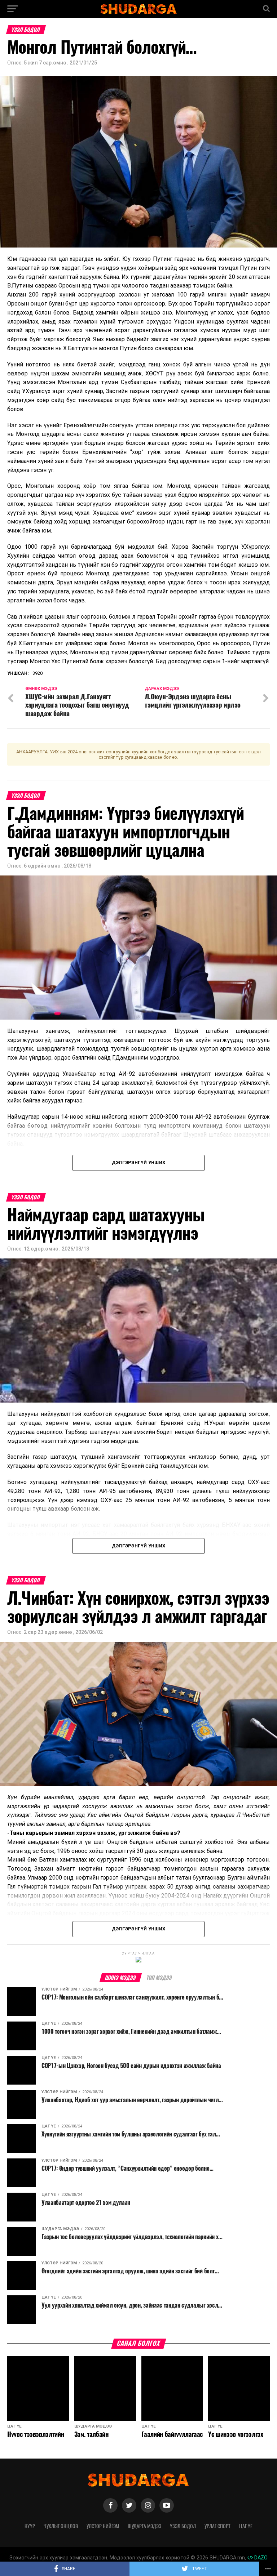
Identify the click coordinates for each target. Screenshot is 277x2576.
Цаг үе (246, 2526)
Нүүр (30, 2526)
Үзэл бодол (183, 2526)
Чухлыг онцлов (61, 2526)
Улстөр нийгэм (103, 2526)
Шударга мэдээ (144, 2526)
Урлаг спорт (217, 2526)
